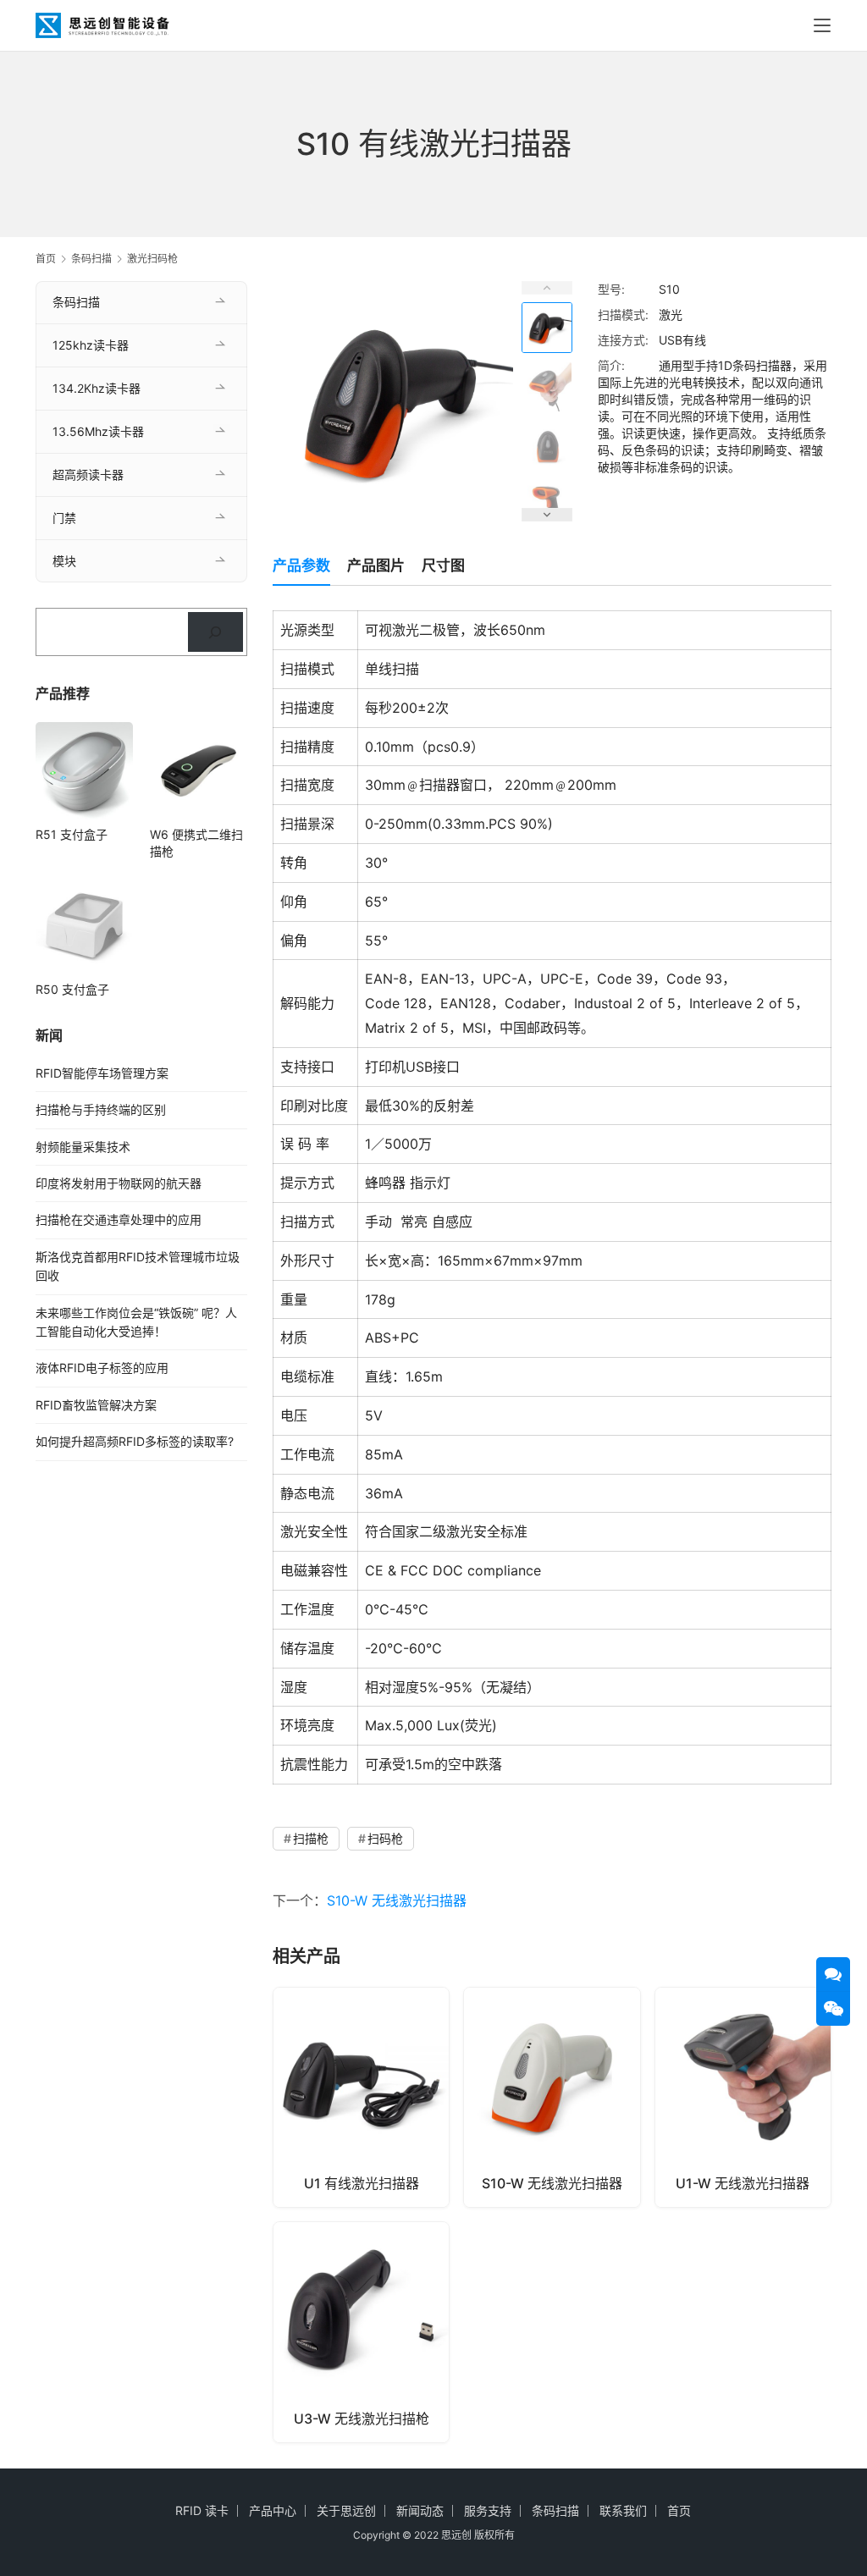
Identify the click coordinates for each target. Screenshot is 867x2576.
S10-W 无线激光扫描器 (397, 1900)
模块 (64, 561)
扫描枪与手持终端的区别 (101, 1109)
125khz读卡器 (91, 345)
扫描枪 (311, 1838)
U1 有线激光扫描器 (362, 2183)
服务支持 (488, 2510)
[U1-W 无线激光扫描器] (743, 2097)
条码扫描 (76, 302)
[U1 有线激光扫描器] (361, 2097)
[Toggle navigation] (822, 25)
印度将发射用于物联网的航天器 (119, 1183)
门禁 (64, 518)
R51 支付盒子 (72, 834)
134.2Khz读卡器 (97, 388)
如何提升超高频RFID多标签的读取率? (135, 1441)
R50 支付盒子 (72, 989)
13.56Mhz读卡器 (98, 431)
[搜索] (215, 632)
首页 (46, 259)
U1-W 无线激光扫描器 (743, 2183)
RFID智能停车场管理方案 (102, 1073)
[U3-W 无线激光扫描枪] (361, 2332)
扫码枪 (385, 1838)
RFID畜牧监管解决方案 (96, 1405)
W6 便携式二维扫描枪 (196, 843)
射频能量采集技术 (83, 1147)
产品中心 (273, 2510)
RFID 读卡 (202, 2510)
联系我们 (623, 2510)
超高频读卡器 (88, 474)
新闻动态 (420, 2510)
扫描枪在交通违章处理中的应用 (119, 1219)
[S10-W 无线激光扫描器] (552, 2097)
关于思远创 (346, 2510)
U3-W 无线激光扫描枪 (362, 2419)
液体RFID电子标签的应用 (102, 1368)
